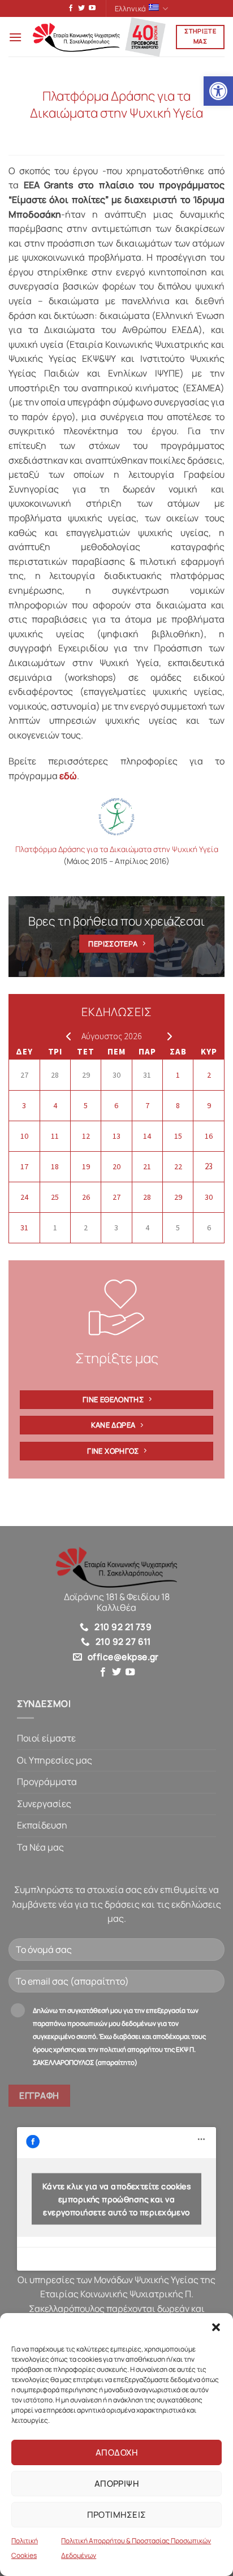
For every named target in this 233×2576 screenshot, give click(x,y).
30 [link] (116, 1075)
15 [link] (178, 1136)
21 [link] (147, 1166)
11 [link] (55, 1136)
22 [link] (178, 1166)
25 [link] (55, 1197)
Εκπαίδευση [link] (42, 1825)
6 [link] (116, 1105)
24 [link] (24, 1197)
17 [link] (24, 1166)
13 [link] (116, 1136)
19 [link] (86, 1166)
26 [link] (86, 1197)
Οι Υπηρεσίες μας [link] (55, 1760)
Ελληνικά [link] (130, 8)
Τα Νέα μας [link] (40, 1847)
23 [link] (209, 1166)
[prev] (66, 1036)
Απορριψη (117, 2484)
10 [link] (24, 1136)
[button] (216, 2327)
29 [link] (86, 1075)
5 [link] (86, 1105)
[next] (167, 1036)
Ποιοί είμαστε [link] (46, 1738)
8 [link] (178, 1105)
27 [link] (24, 1075)
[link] (218, 91)
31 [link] (147, 1075)
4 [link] (55, 1105)
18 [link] (55, 1166)
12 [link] (86, 1136)
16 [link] (209, 1136)
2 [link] (209, 1075)
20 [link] (116, 1166)
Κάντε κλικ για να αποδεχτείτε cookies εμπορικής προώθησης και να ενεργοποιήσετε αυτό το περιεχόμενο (117, 2199)
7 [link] (147, 1105)
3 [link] (24, 1105)
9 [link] (209, 1105)
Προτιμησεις (117, 2515)
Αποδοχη (116, 2452)
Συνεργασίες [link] (44, 1804)
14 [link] (147, 1136)
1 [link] (178, 1075)
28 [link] (55, 1075)
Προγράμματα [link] (47, 1782)
